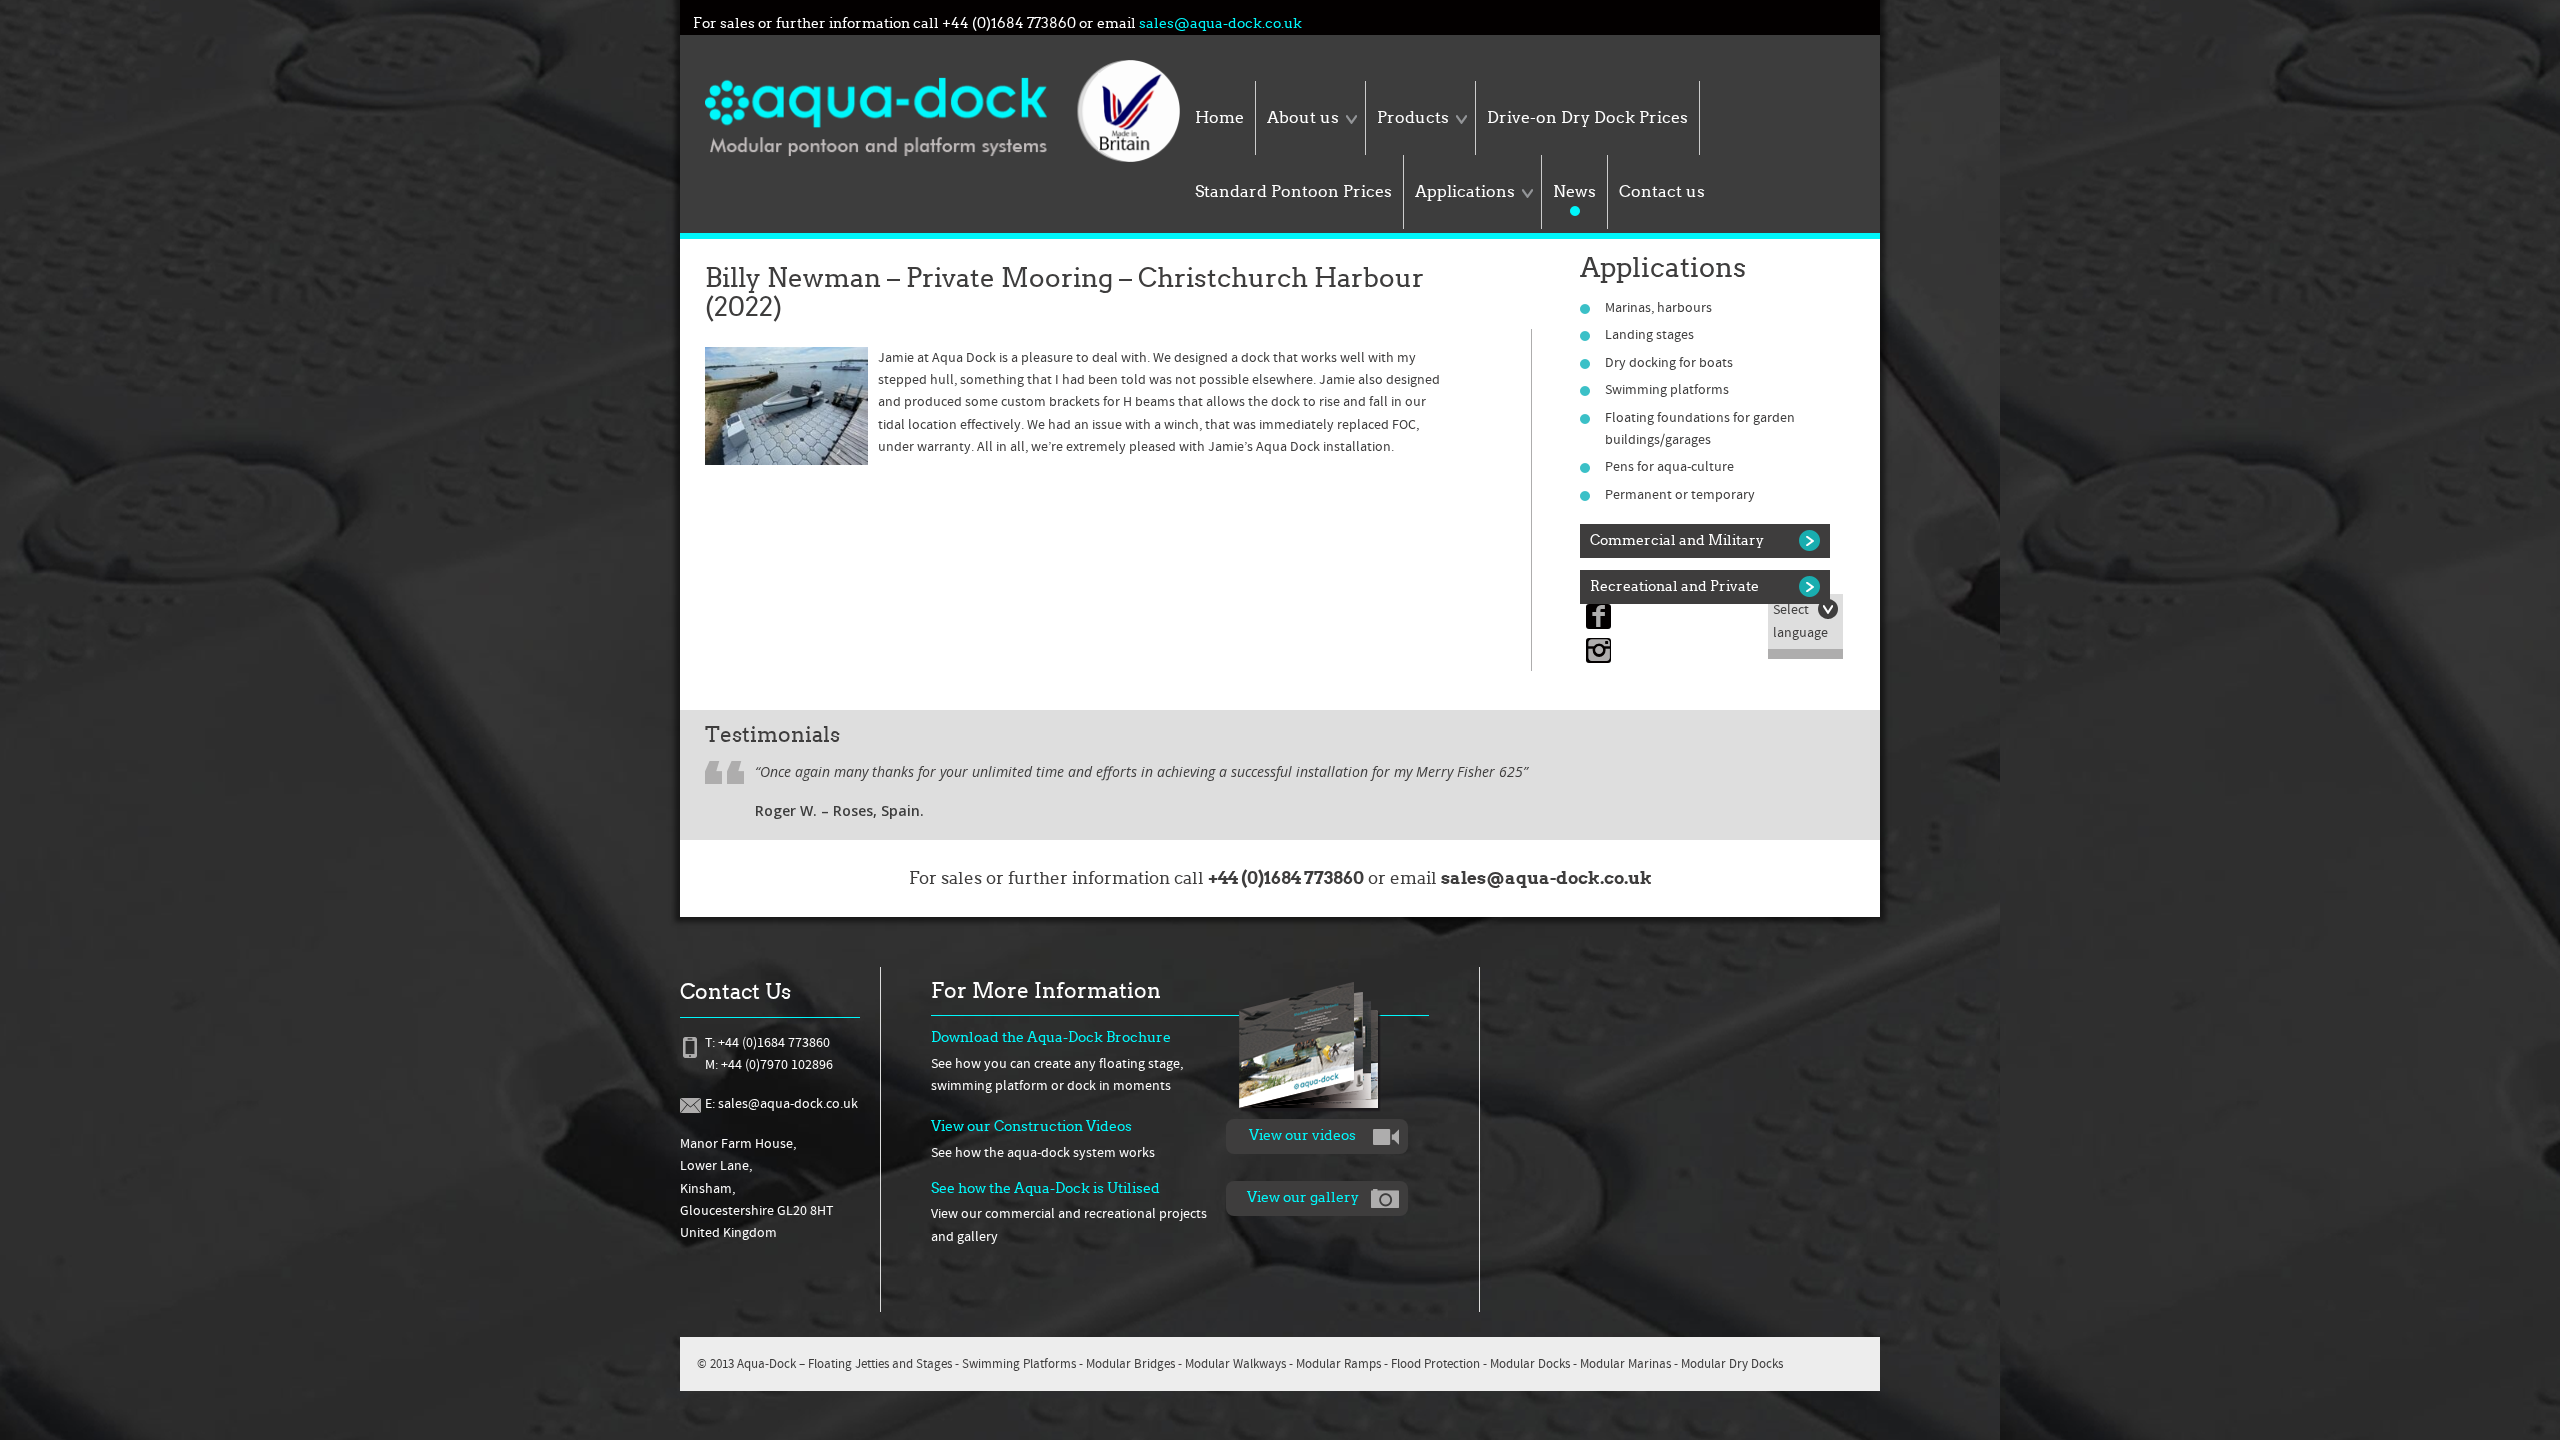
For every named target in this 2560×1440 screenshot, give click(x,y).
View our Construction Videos (1031, 1126)
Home (1219, 117)
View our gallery (1303, 1197)
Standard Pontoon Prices (1293, 191)
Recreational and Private (1674, 586)
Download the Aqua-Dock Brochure (1051, 1037)
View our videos (1302, 1135)
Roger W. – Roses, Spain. (839, 810)
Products (1413, 117)
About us (1303, 117)
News (1574, 191)
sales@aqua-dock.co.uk (1220, 23)
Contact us (1662, 191)
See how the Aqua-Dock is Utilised (1045, 1188)
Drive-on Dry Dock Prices (1587, 117)
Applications (1465, 191)
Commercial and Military (1677, 540)
